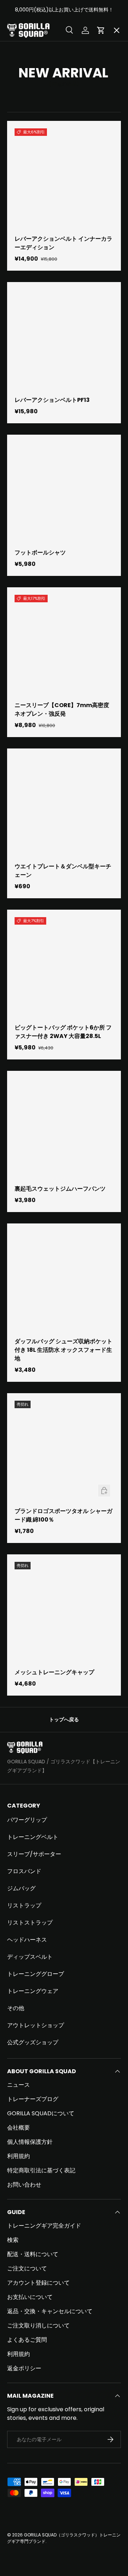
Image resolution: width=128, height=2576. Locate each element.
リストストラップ (30, 1923)
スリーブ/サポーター (34, 1854)
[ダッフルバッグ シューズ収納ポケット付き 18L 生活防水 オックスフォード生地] (64, 1281)
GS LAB (23, 257)
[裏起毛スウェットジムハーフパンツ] (64, 1128)
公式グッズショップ (33, 2042)
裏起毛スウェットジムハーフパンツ (60, 1189)
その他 (16, 2008)
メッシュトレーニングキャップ (54, 1672)
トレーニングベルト (33, 1837)
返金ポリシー (24, 2368)
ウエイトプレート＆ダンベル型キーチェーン (63, 871)
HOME (22, 48)
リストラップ (24, 1905)
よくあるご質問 (27, 2340)
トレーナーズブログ (33, 2099)
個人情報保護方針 (30, 2142)
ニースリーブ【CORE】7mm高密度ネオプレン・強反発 (62, 709)
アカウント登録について (38, 2283)
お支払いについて (30, 2297)
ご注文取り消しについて (38, 2325)
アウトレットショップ (36, 2025)
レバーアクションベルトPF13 (52, 400)
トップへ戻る (64, 1719)
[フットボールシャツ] (64, 492)
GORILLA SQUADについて (41, 2113)
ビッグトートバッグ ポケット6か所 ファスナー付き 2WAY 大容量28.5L (63, 1032)
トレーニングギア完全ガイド (44, 2226)
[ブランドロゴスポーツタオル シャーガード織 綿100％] (64, 1450)
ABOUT (23, 74)
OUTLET (24, 152)
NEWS (21, 283)
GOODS (24, 178)
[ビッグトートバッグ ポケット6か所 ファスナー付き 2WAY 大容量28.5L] (64, 967)
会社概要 (18, 2128)
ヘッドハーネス (27, 1940)
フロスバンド (24, 1871)
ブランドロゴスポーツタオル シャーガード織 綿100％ (63, 1515)
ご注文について (27, 2268)
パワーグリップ (27, 1820)
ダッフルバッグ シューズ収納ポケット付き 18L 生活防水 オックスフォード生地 (63, 1350)
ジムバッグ (21, 1888)
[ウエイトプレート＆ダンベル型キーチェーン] (64, 806)
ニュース (18, 2085)
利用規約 (18, 2156)
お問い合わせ (24, 2185)
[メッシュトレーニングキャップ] (64, 1611)
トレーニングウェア (33, 1991)
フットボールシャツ (40, 553)
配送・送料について (33, 2254)
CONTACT (28, 309)
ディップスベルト (30, 1957)
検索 (13, 2240)
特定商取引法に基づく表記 (41, 2170)
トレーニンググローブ (36, 1974)
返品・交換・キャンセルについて (50, 2311)
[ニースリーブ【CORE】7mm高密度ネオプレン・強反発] (64, 644)
